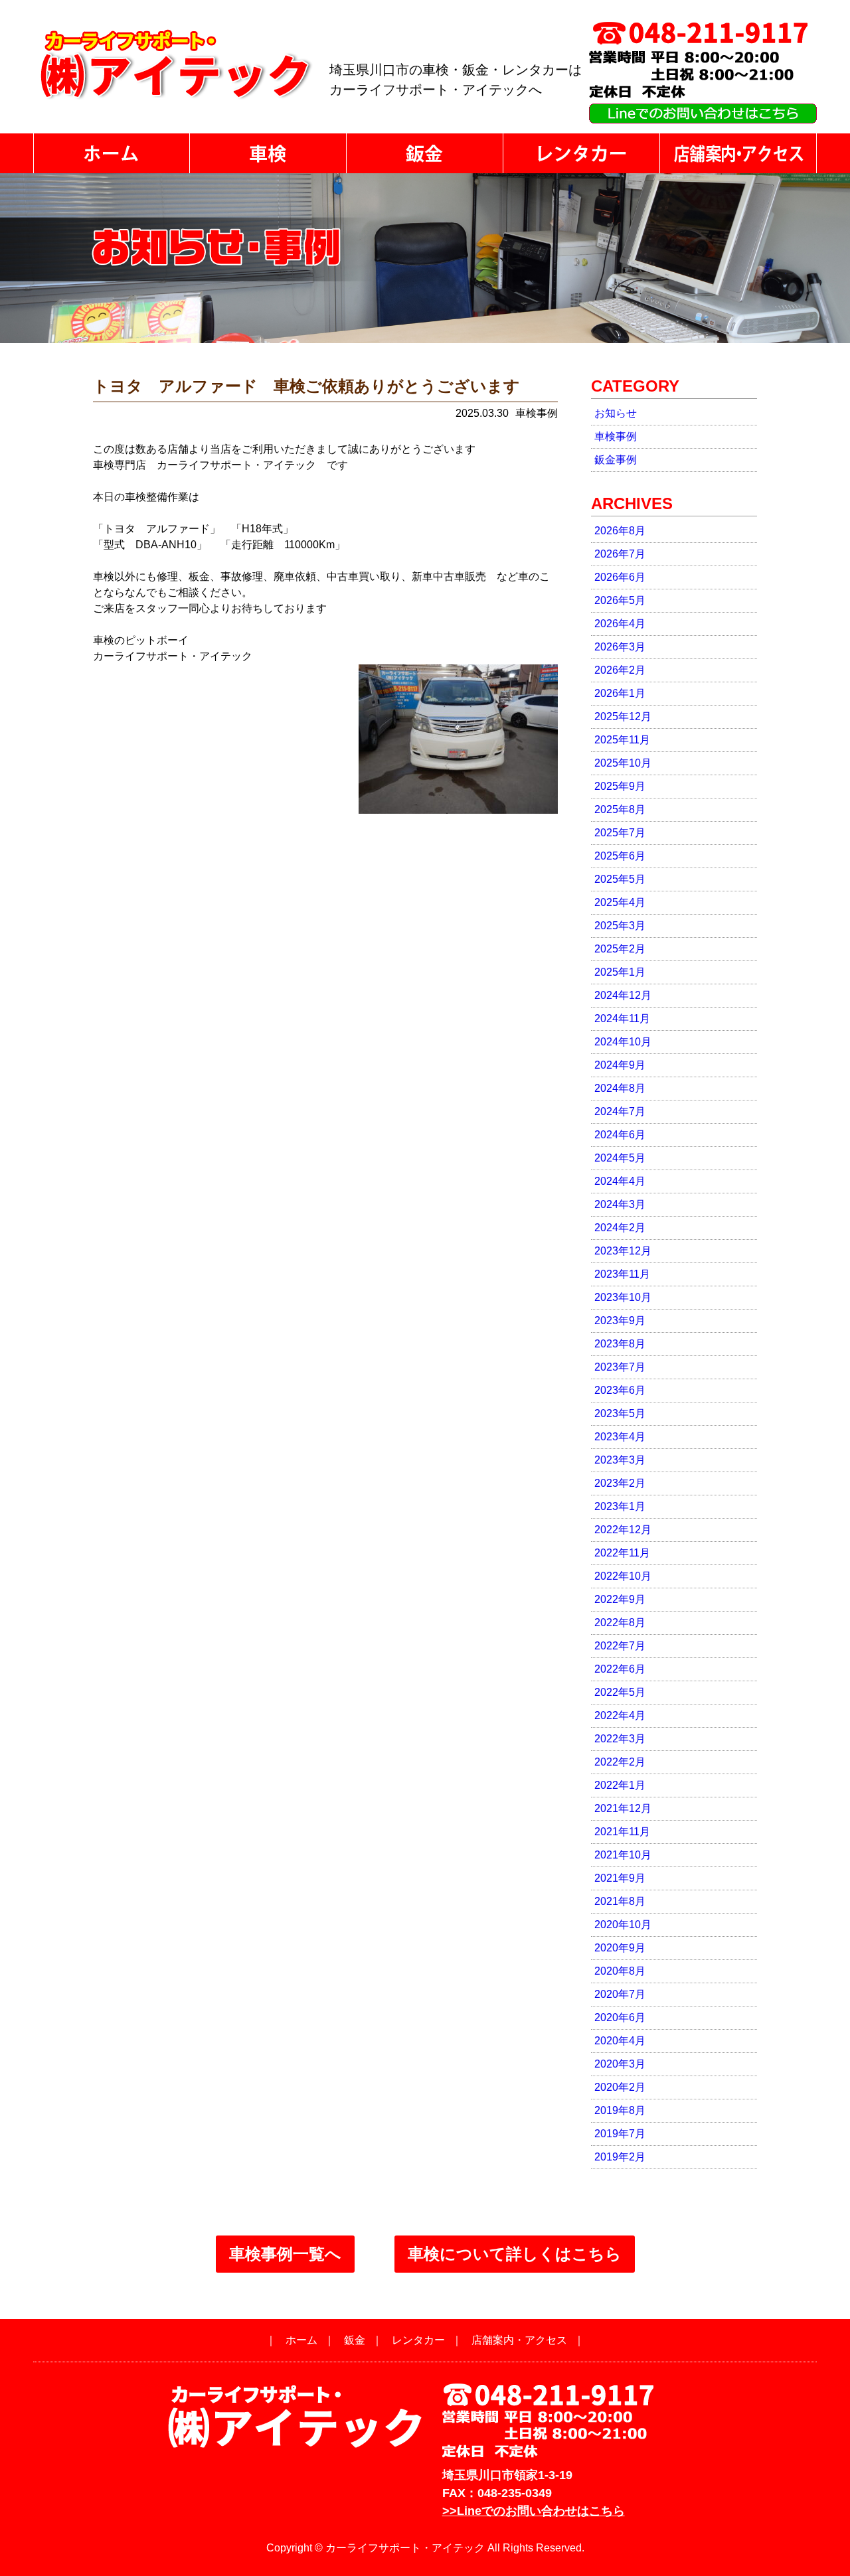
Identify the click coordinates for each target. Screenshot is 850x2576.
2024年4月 (620, 1181)
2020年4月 (620, 2041)
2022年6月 (620, 1669)
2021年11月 (622, 1832)
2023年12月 (623, 1251)
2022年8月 (620, 1623)
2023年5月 (620, 1413)
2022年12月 (623, 1530)
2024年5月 (620, 1158)
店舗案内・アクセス (519, 2340)
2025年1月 (620, 972)
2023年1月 (620, 1506)
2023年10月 (623, 1297)
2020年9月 (620, 1948)
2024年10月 (623, 1042)
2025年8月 (620, 809)
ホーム (301, 2340)
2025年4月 (620, 902)
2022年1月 (620, 1785)
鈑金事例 (616, 460)
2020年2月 (620, 2087)
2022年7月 (620, 1646)
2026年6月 (620, 577)
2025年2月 (620, 949)
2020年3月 (620, 2064)
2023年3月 (620, 1460)
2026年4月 (620, 624)
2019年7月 (620, 2134)
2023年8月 (620, 1344)
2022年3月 (620, 1739)
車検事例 (616, 436)
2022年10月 (623, 1576)
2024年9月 (620, 1065)
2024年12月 (623, 995)
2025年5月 (620, 879)
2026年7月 (620, 554)
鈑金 (355, 2340)
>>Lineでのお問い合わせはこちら (534, 2511)
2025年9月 (620, 786)
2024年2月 (620, 1228)
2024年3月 (620, 1204)
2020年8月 (620, 1971)
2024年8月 (620, 1088)
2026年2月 (620, 670)
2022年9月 (620, 1599)
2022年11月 (622, 1553)
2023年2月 (620, 1483)
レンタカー (418, 2340)
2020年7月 (620, 1994)
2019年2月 (620, 2157)
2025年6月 (620, 856)
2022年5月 (620, 1692)
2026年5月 (620, 600)
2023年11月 (622, 1274)
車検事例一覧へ (285, 2254)
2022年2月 (620, 1762)
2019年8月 (620, 2110)
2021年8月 (620, 1901)
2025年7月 (620, 833)
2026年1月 (620, 693)
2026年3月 (620, 647)
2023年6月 (620, 1390)
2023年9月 (620, 1321)
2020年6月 (620, 2017)
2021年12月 (623, 1808)
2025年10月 (623, 763)
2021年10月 (623, 1855)
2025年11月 (622, 740)
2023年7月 (620, 1367)
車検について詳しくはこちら (515, 2254)
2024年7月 (620, 1111)
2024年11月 (622, 1019)
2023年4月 (620, 1437)
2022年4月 (620, 1715)
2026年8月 (620, 531)
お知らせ (616, 413)
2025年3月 (620, 926)
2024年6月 (620, 1135)
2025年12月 (623, 717)
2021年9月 (620, 1878)
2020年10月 (623, 1925)
